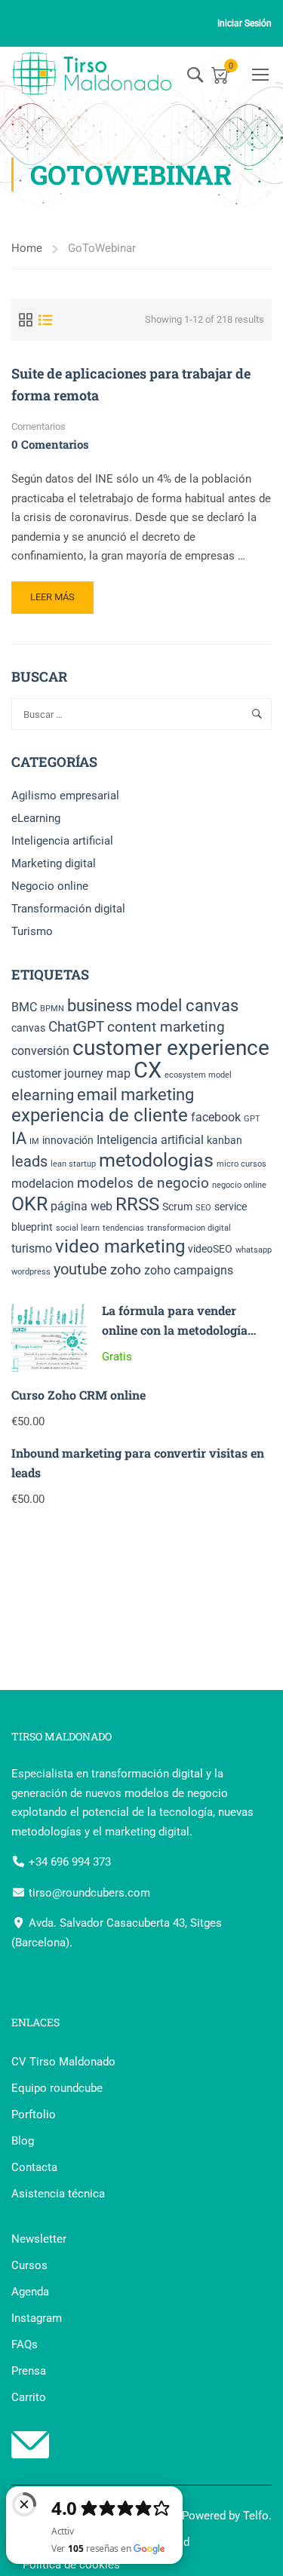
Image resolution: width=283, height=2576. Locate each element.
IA (19, 1138)
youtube (80, 1269)
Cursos (29, 2265)
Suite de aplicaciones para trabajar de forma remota (131, 384)
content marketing (166, 1027)
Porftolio (34, 2114)
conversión (40, 1051)
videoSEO (210, 1249)
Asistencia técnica (58, 2194)
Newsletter (39, 2239)
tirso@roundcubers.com (88, 1893)
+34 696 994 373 (68, 1862)
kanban (225, 1140)
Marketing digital (54, 863)
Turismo (32, 931)
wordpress (31, 1272)
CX (148, 1070)
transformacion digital (189, 1228)
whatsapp (254, 1250)
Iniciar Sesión (245, 23)
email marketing (135, 1095)
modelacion (43, 1184)
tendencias (123, 1228)
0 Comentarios (50, 444)
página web (82, 1206)
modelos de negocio (143, 1183)
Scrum (177, 1207)
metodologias (156, 1160)
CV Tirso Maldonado (63, 2062)
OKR (29, 1204)
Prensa (29, 2371)
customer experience (171, 1048)
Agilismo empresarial (65, 796)
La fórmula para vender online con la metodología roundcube (175, 1329)
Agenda (30, 2292)
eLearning (36, 818)
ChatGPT (76, 1027)
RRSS (137, 1204)
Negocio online (50, 886)
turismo (32, 1248)
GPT (252, 1119)
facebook (216, 1117)
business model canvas (153, 1006)
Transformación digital (68, 909)
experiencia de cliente (100, 1115)
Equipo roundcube (57, 2088)
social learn (78, 1228)
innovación (68, 1140)
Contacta (34, 2167)
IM (34, 1141)
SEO (203, 1208)
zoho (126, 1270)
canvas (28, 1028)
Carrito (29, 2397)
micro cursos (241, 1164)
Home (27, 248)
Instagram (37, 2318)
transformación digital (147, 1774)
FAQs (25, 2344)
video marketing (120, 1247)
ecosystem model (198, 1075)
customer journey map (71, 1073)
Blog (23, 2141)
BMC (24, 1007)
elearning (43, 1095)
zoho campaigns (189, 1270)
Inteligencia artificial (62, 841)
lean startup (73, 1164)
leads (29, 1161)
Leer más (62, 602)
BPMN (52, 1009)
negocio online (239, 1185)
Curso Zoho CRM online (78, 1395)
